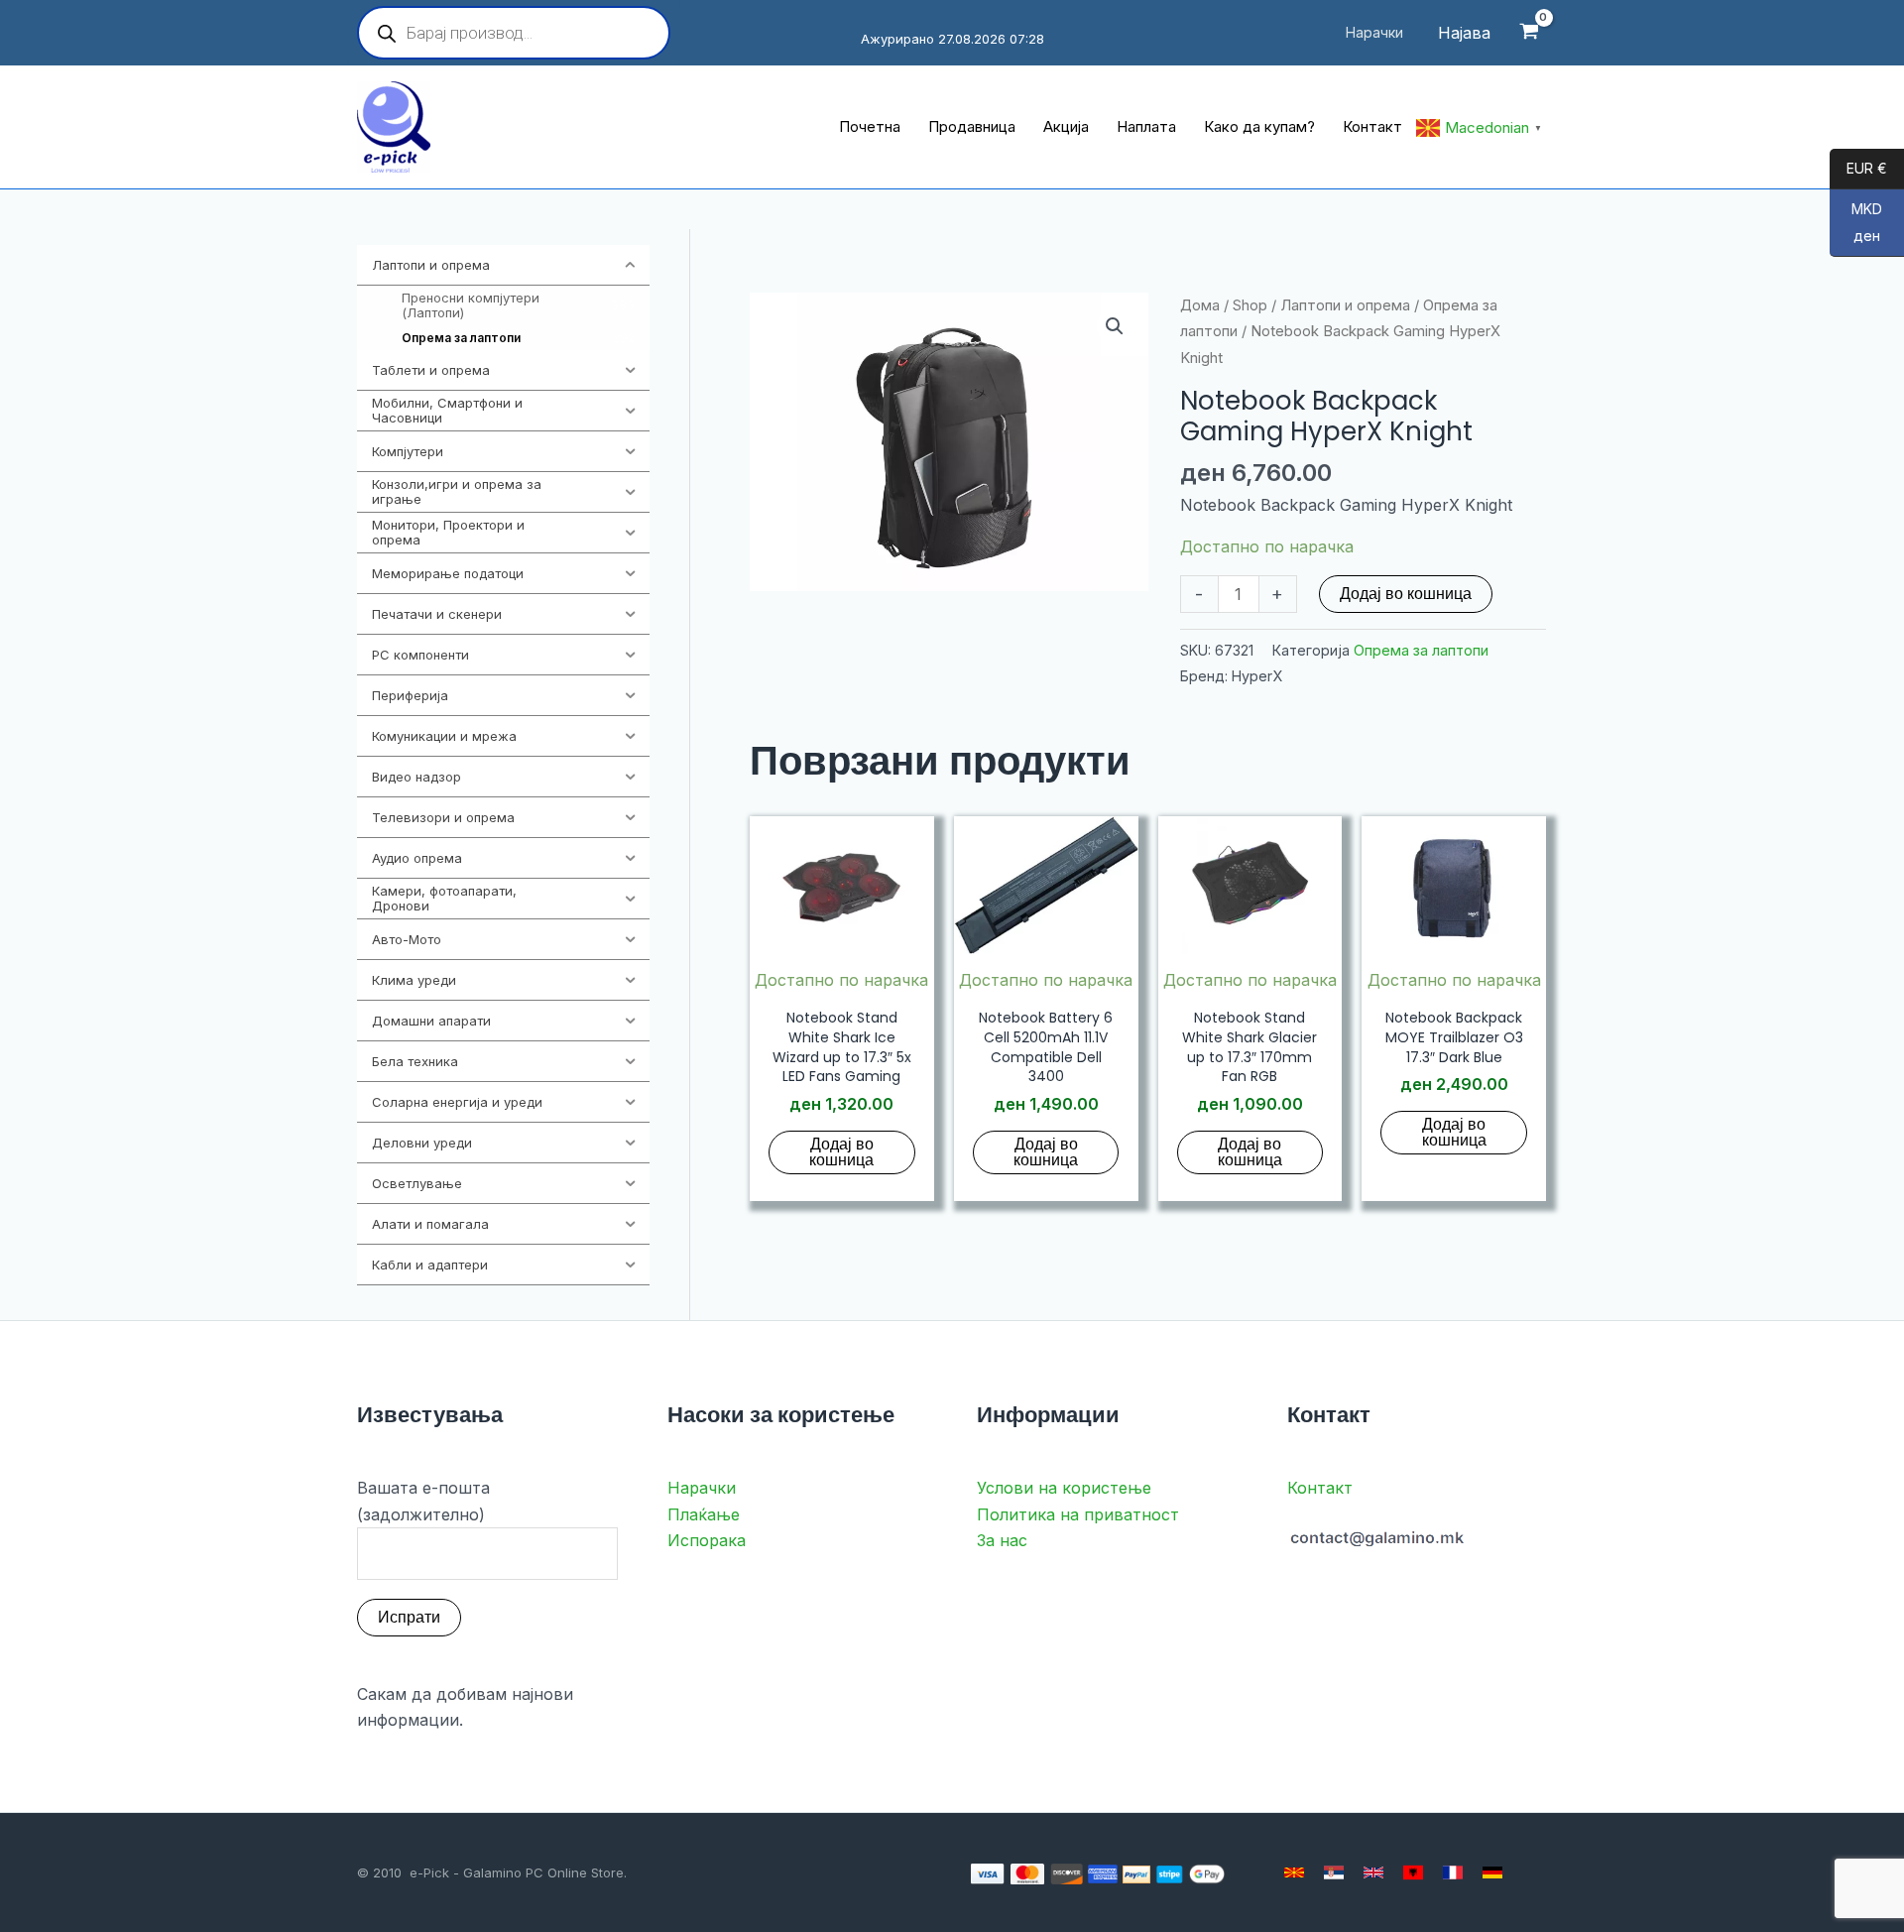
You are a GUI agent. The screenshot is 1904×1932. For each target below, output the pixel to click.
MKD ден (1856, 223)
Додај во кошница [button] (841, 1152)
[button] (1115, 326)
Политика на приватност (1078, 1514)
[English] (1373, 1872)
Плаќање (704, 1514)
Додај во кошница (1406, 594)
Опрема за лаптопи (1421, 650)
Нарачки (702, 1488)
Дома (1200, 305)
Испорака (707, 1540)
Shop (1250, 305)
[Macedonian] (1294, 1872)
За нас (1002, 1540)
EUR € (1858, 169)
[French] (1453, 1872)
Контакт (1320, 1488)
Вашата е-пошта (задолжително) (423, 1501)
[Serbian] (1334, 1872)
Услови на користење (1064, 1488)
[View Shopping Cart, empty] (1529, 33)
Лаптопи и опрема (1345, 305)
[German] (1492, 1872)
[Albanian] (1413, 1872)
